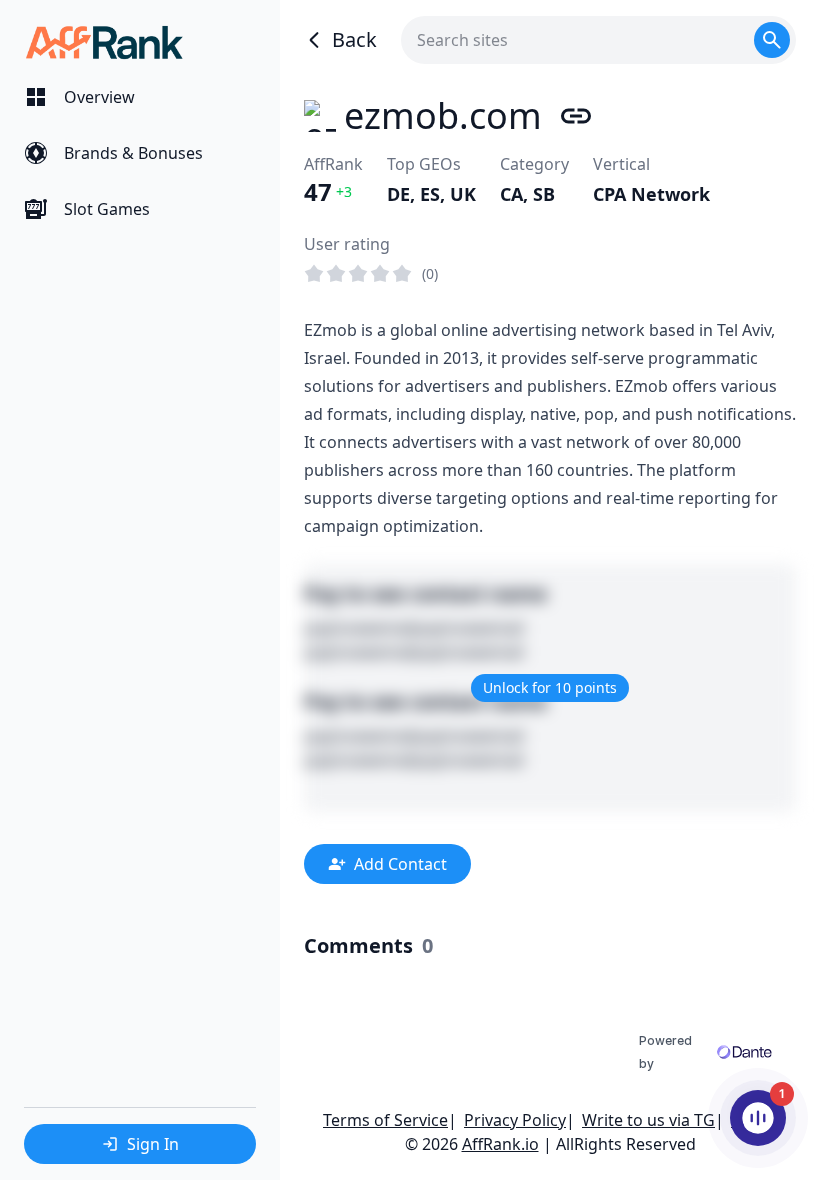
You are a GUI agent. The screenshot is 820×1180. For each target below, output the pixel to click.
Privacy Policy (515, 1120)
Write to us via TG (648, 1120)
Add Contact (400, 864)
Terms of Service (385, 1120)
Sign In (153, 1144)
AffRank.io (500, 1144)
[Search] (772, 40)
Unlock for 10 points (550, 687)
